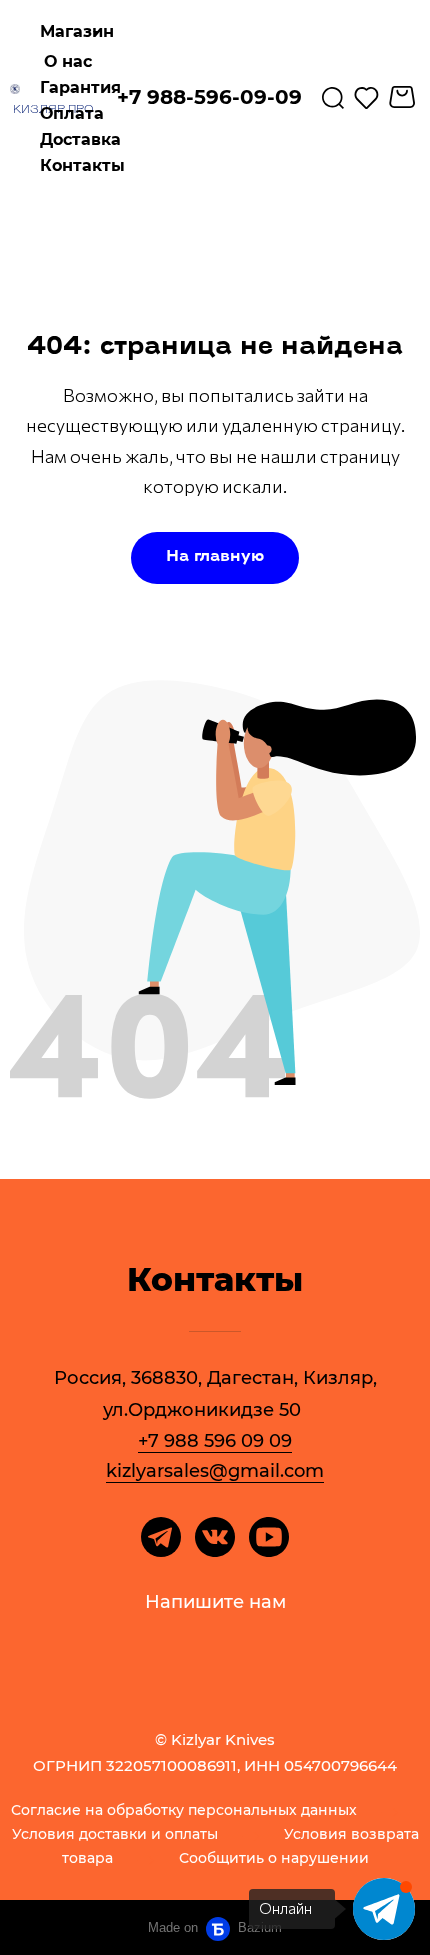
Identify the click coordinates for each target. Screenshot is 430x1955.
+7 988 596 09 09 (215, 1441)
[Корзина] (404, 97)
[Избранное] (366, 97)
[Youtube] (269, 1537)
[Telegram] (161, 1537)
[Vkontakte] (215, 1537)
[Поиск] (333, 97)
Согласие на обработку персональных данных (184, 1811)
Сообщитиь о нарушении (274, 1859)
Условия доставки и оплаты (115, 1835)
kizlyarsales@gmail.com (215, 1471)
